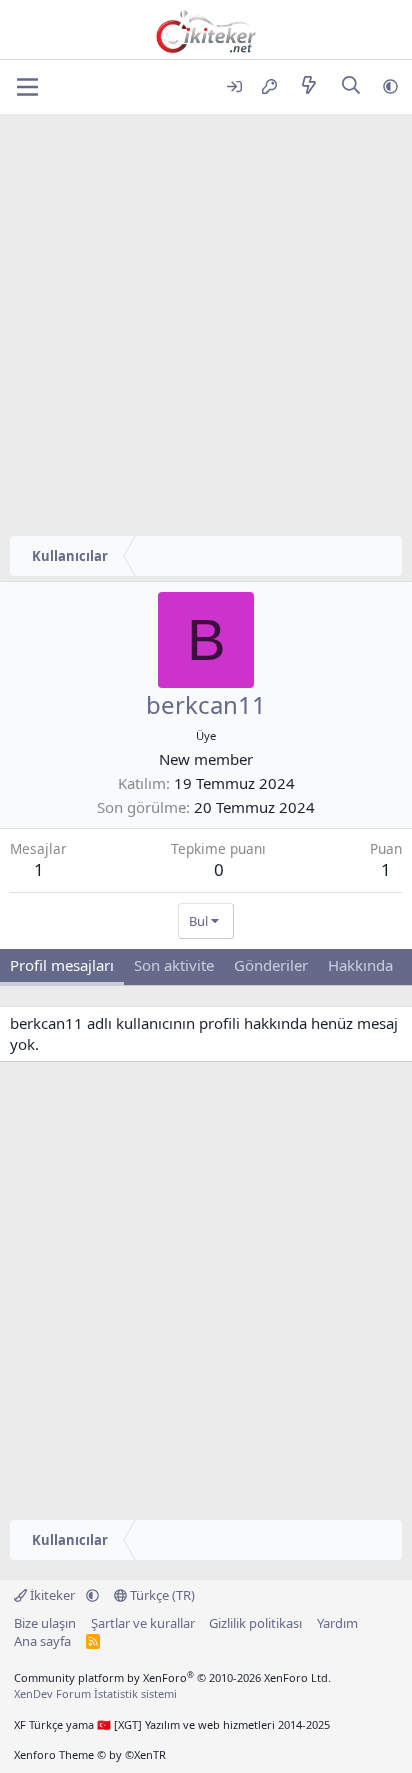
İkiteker (52, 1595)
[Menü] (27, 87)
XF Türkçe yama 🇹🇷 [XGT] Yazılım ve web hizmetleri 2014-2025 (172, 1724)
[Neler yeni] (308, 86)
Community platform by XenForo (172, 1677)
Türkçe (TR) (161, 1595)
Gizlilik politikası (255, 1623)
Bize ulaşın (45, 1623)
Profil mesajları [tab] (62, 965)
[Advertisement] (206, 330)
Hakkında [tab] (360, 965)
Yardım (337, 1623)
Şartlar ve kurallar (143, 1623)
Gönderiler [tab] (271, 965)
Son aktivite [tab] (174, 965)
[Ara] (351, 86)
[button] (390, 86)
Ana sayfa (42, 1641)
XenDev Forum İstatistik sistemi (95, 1693)
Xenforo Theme (90, 1754)
